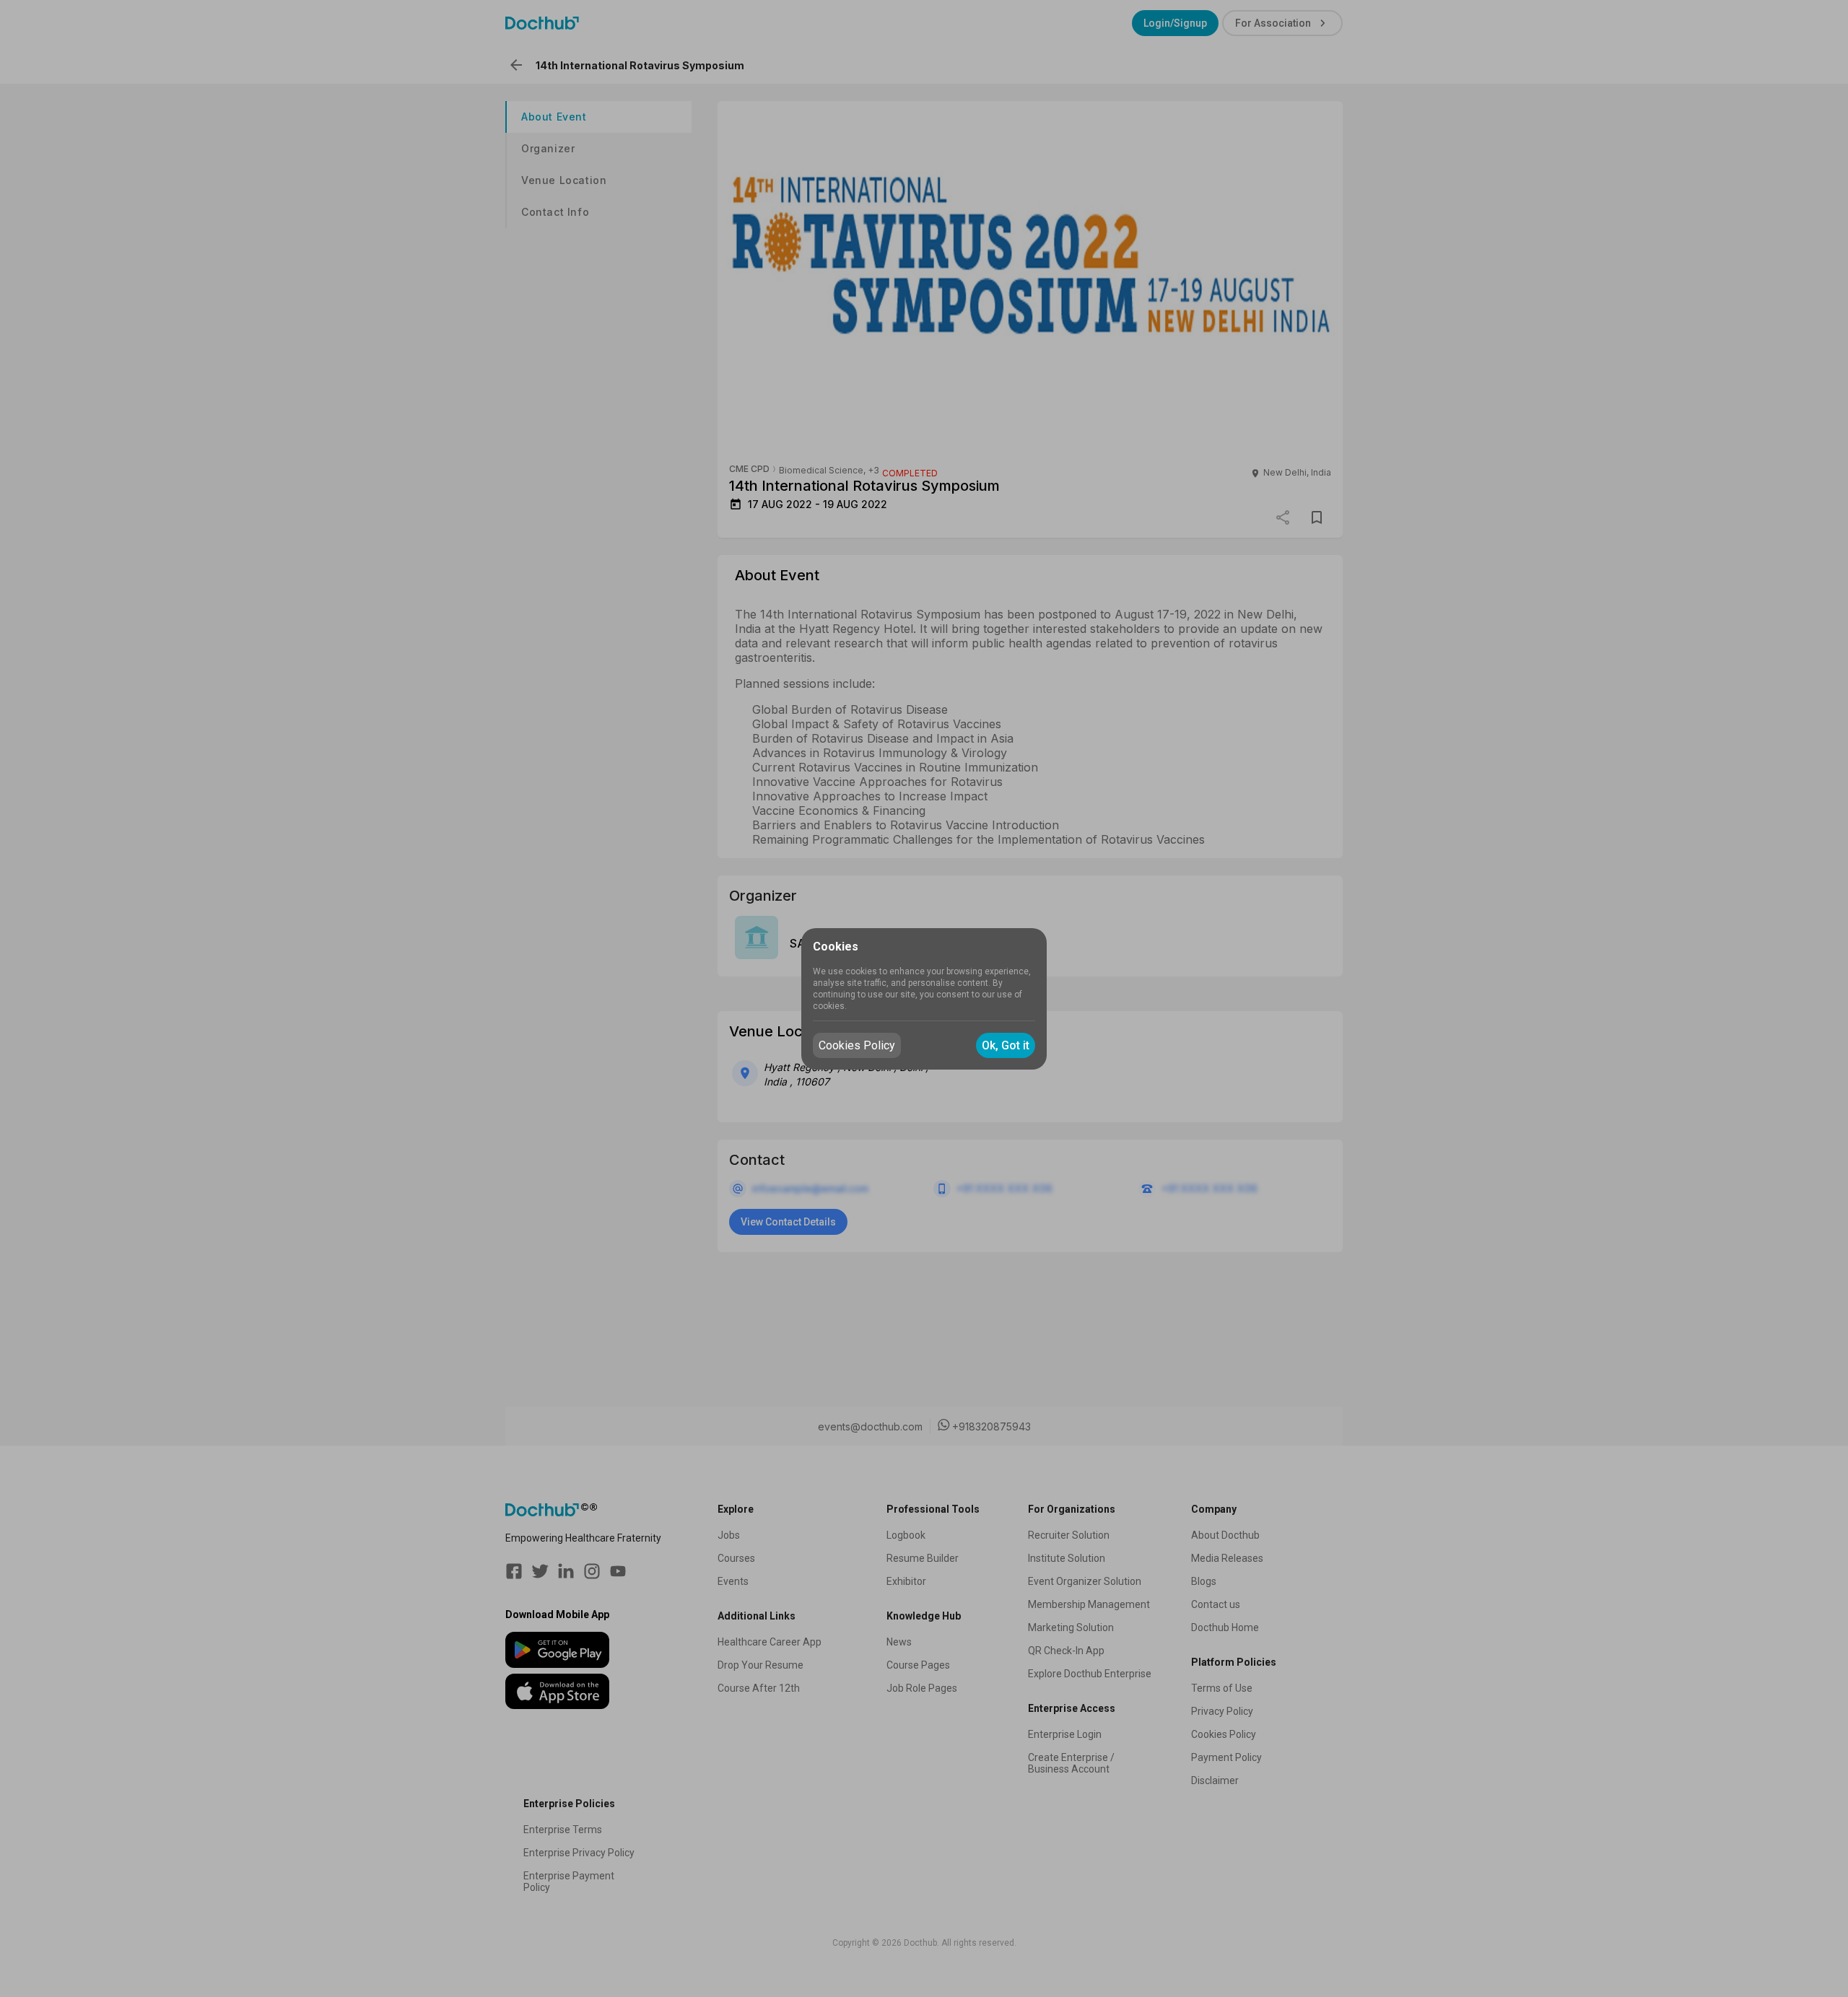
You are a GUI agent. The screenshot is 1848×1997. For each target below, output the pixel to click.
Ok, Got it (1006, 1045)
